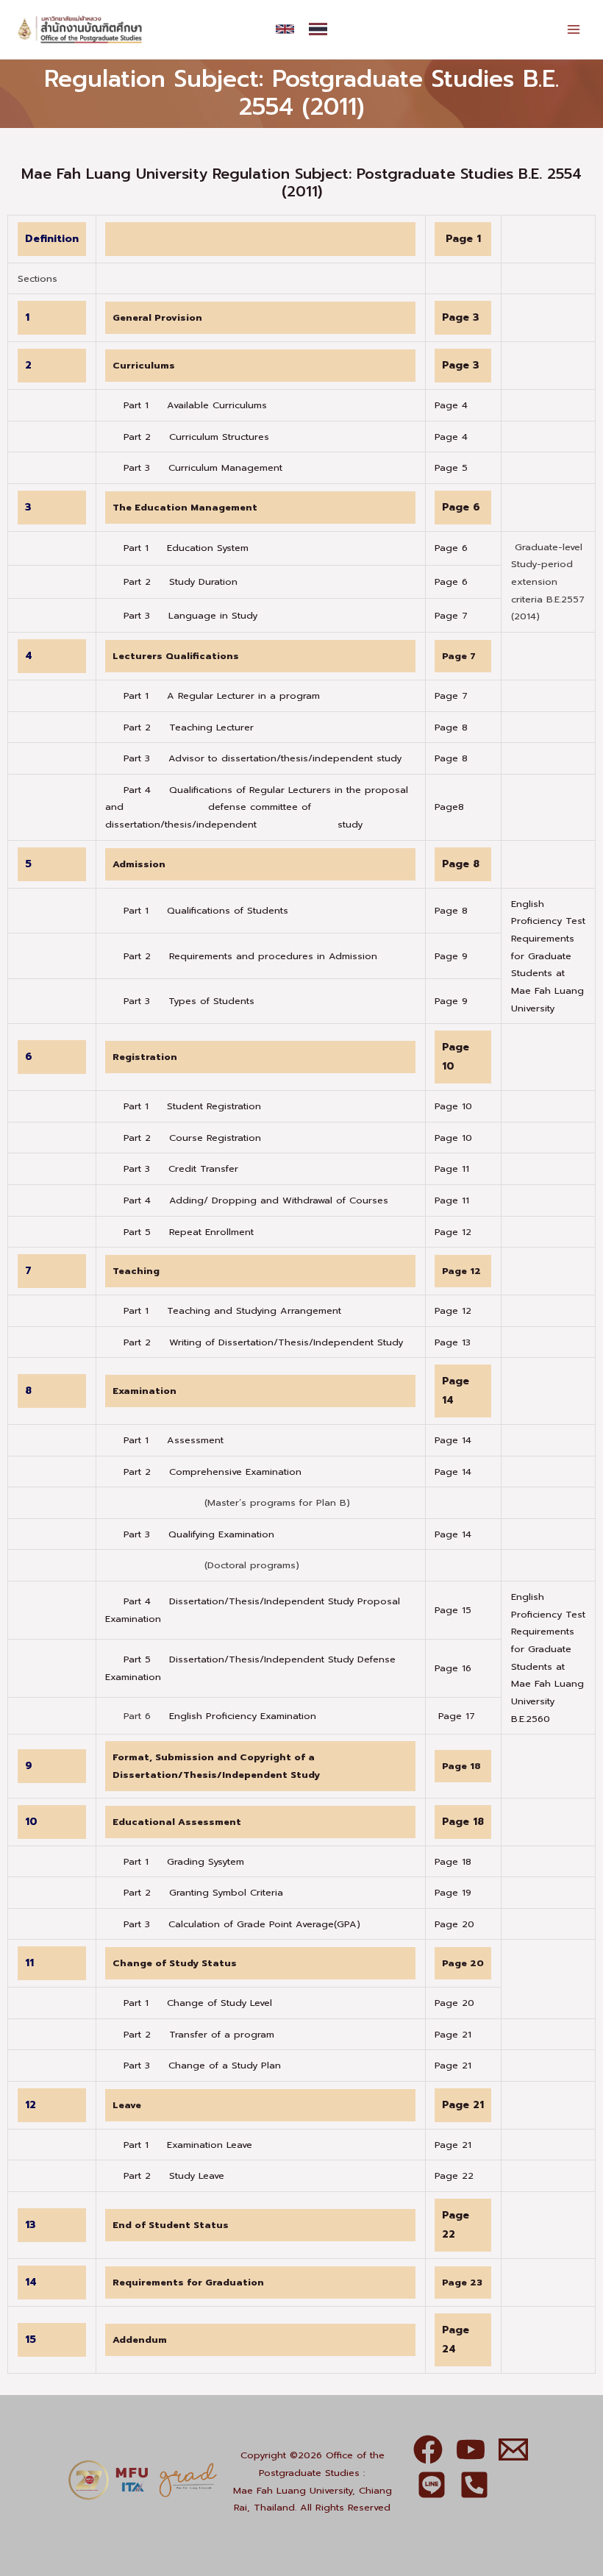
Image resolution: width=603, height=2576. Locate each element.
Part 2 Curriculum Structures (187, 437)
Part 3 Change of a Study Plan (202, 2065)
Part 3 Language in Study (181, 615)
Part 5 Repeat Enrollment (189, 1232)
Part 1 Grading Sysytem (184, 1861)
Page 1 (463, 239)
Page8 (449, 807)
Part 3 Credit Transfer (181, 1168)
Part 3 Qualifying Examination (199, 1534)
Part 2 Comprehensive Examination (213, 1472)
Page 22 (454, 2175)
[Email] (513, 2449)
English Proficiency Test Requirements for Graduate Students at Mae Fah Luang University (548, 956)
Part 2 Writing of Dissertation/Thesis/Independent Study (263, 1342)
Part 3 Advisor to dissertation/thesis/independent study (253, 758)
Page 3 (461, 317)
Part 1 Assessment (174, 1440)
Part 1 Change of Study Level (198, 2003)
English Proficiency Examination (243, 1716)
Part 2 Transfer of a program (199, 2034)
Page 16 (453, 1668)
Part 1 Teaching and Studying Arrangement (232, 1310)
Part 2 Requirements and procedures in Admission (250, 956)
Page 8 (451, 727)
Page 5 (451, 467)
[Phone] (474, 2485)
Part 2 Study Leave (174, 2175)
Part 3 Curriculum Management (194, 467)
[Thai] (318, 29)
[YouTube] (471, 2449)
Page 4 (451, 405)
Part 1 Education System (177, 548)
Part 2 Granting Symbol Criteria (203, 1892)
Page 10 (453, 1106)
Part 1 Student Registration (192, 1106)
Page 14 (453, 1440)
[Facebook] (428, 2449)
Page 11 (452, 1168)
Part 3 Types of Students (189, 1001)
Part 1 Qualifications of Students (206, 910)
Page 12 (453, 1232)
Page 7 (451, 615)
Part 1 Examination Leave (188, 2145)
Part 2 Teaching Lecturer (179, 727)
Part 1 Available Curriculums (186, 405)
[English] (285, 29)
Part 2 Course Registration (192, 1138)
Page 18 (463, 1822)
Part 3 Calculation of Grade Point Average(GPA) (242, 1924)
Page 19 (453, 1892)
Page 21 (453, 2034)
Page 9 (451, 956)
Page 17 (457, 1716)
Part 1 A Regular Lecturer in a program (213, 695)
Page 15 (453, 1610)
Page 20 (454, 1924)
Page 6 (461, 507)
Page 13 (453, 1342)
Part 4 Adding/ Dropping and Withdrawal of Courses (256, 1200)
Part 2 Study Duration (171, 581)
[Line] (432, 2485)
